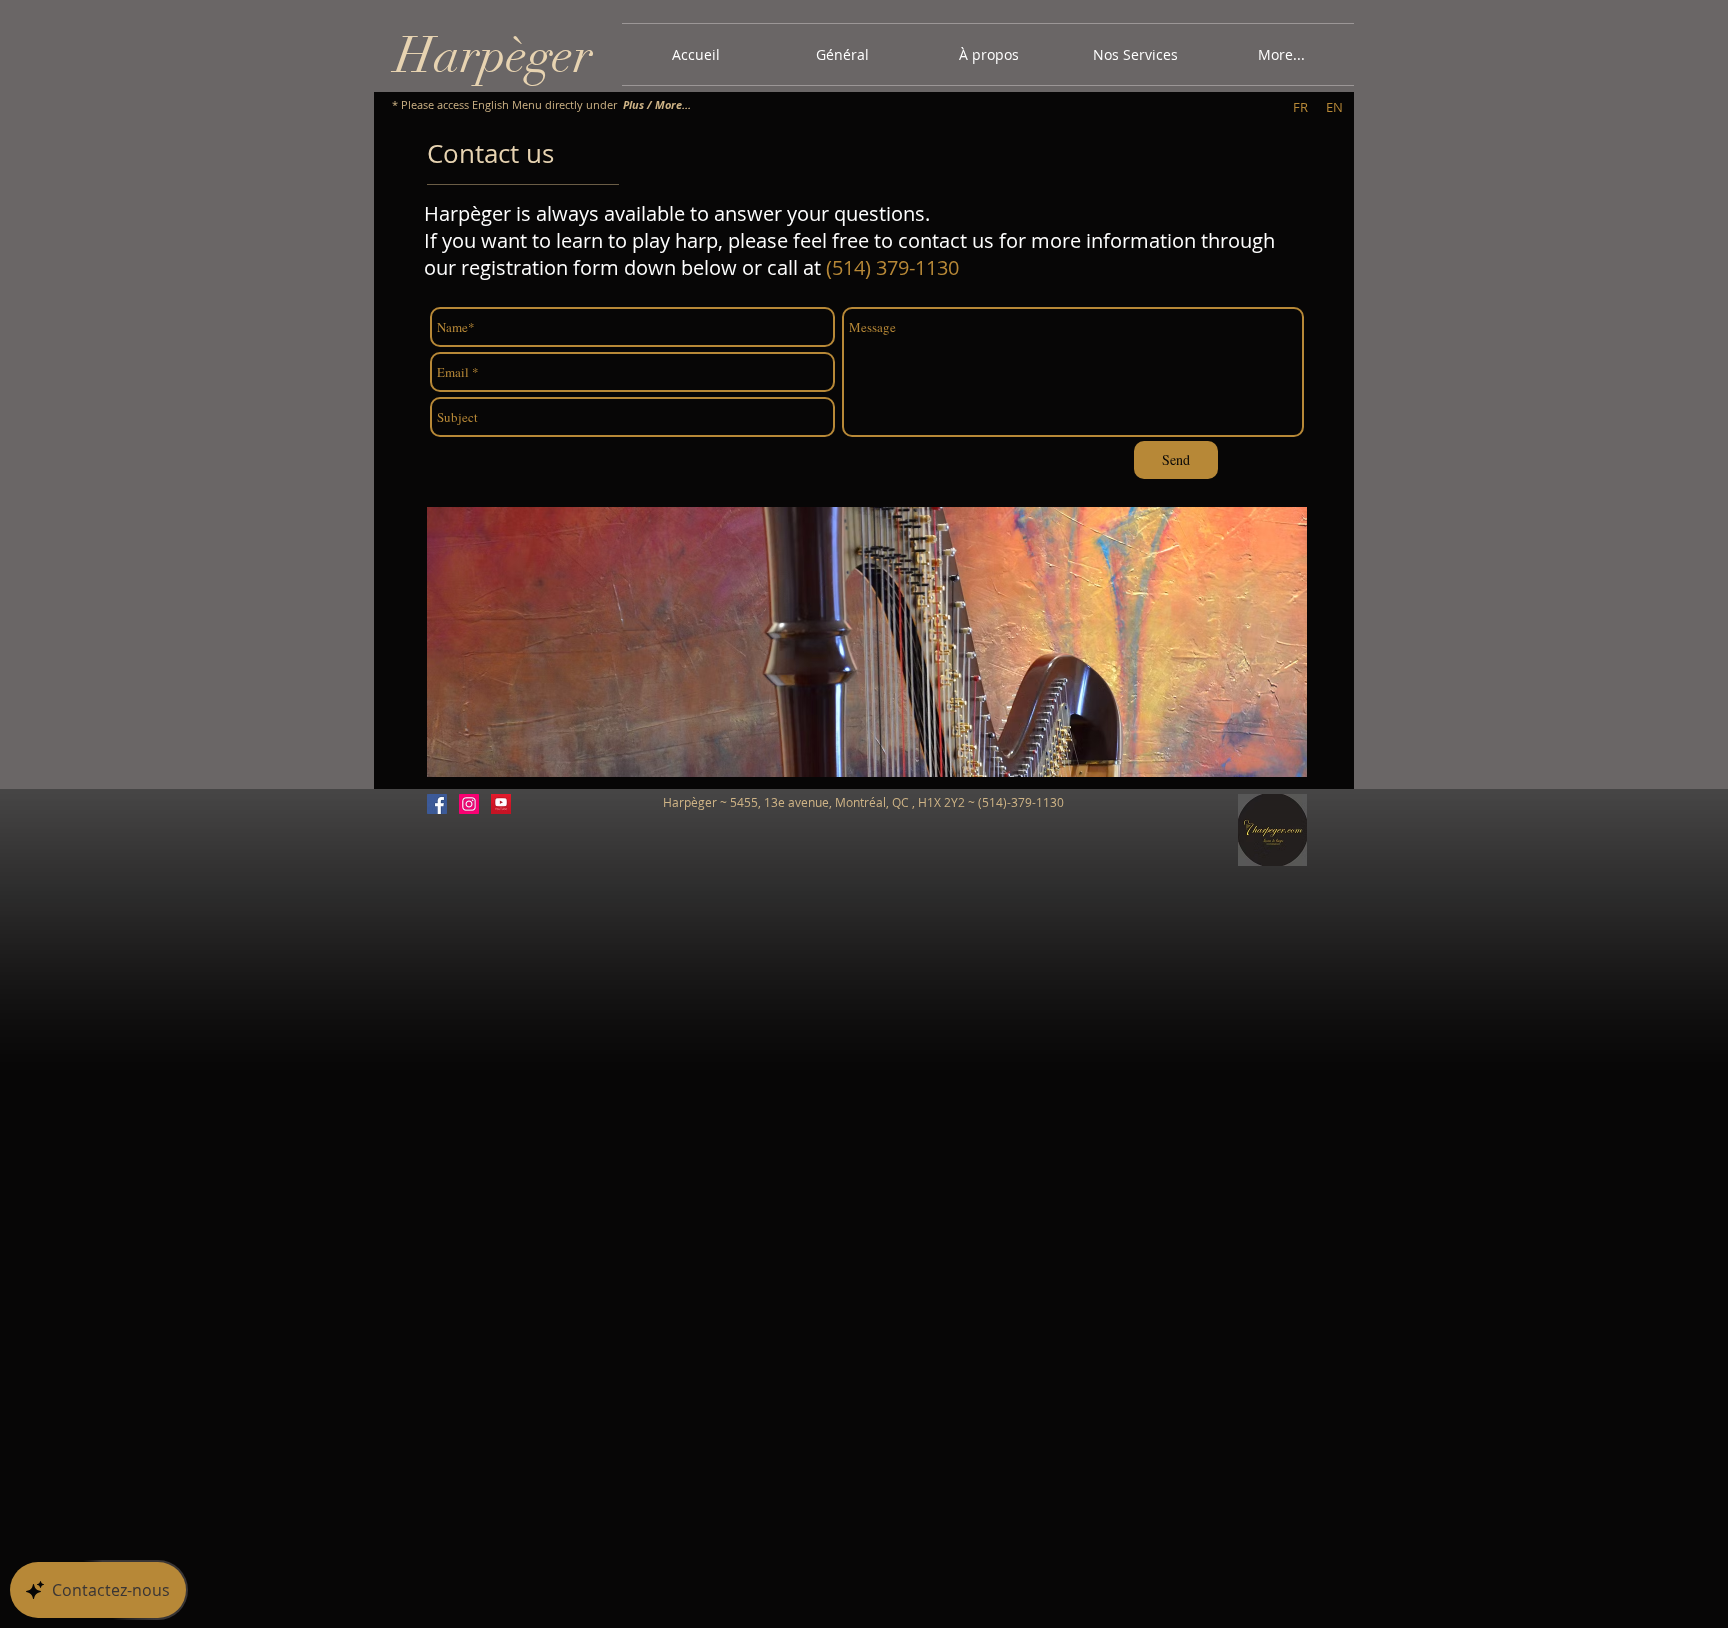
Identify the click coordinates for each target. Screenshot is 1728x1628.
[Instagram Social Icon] (469, 804)
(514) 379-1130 (892, 267)
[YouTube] (501, 804)
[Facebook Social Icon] (437, 804)
